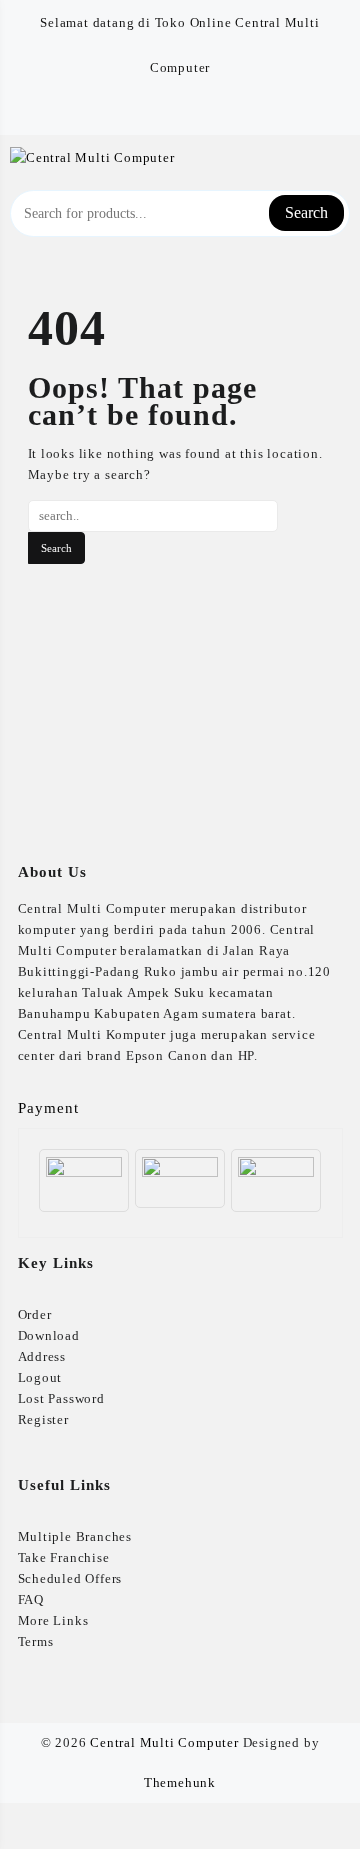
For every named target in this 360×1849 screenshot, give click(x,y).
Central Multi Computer (164, 1742)
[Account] (339, 156)
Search (306, 212)
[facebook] (168, 112)
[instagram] (192, 112)
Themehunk (180, 1782)
